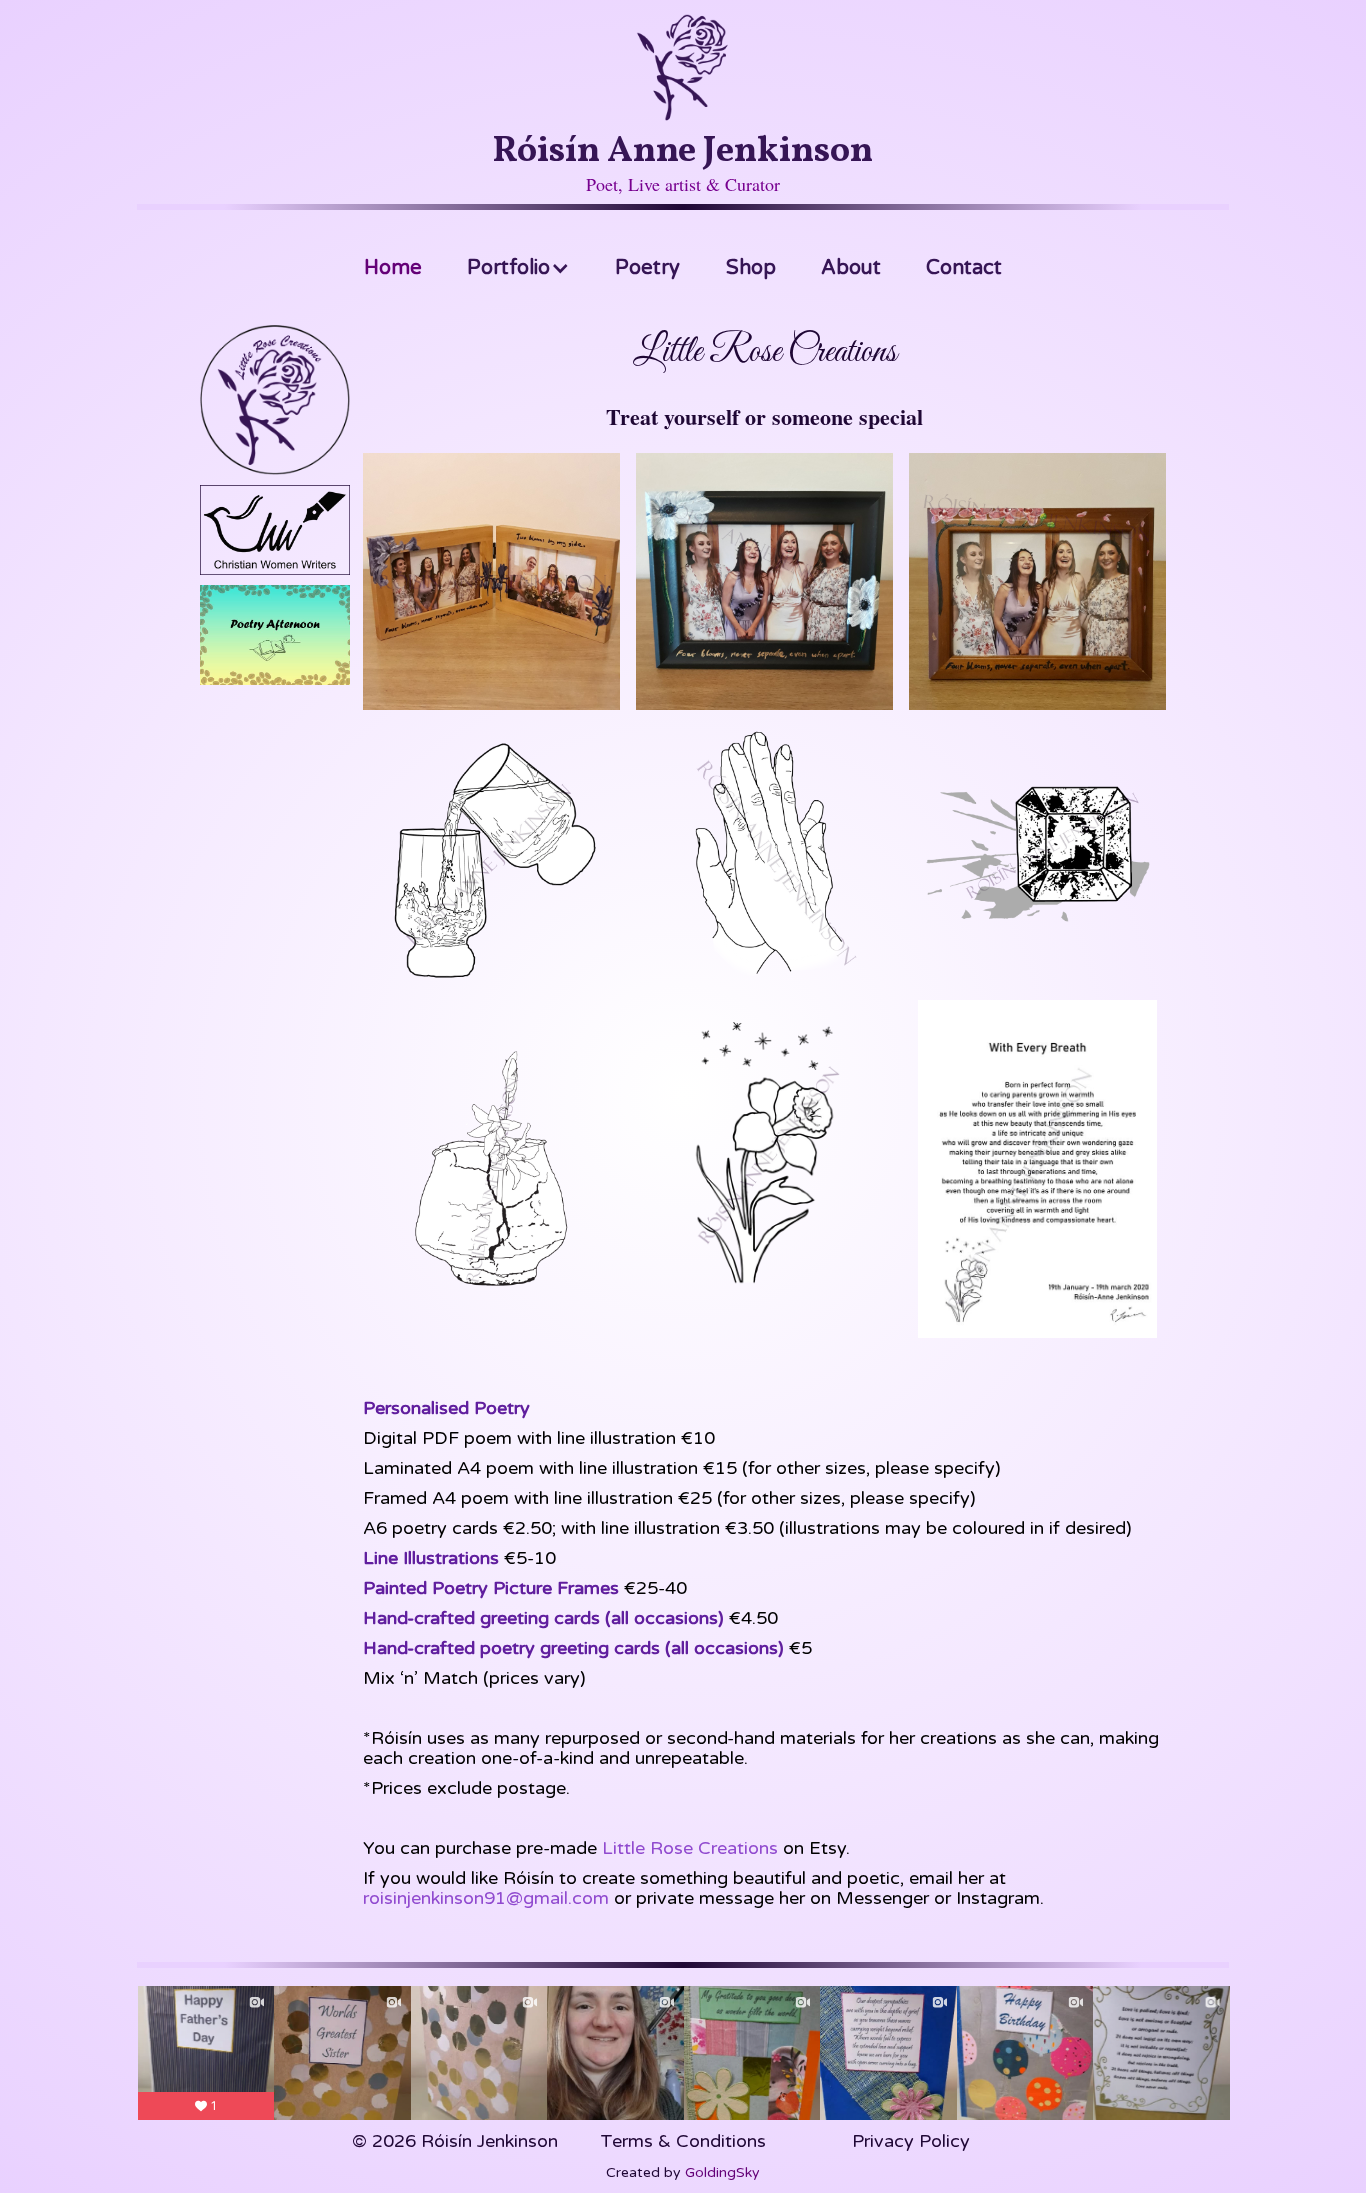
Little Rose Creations (690, 1848)
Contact (964, 268)
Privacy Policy (911, 2141)
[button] (518, 268)
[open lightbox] (491, 581)
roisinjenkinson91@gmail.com (486, 1898)
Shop (751, 268)
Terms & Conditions (683, 2141)
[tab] (275, 405)
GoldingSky (722, 2172)
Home (393, 268)
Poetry (647, 268)
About (851, 268)
